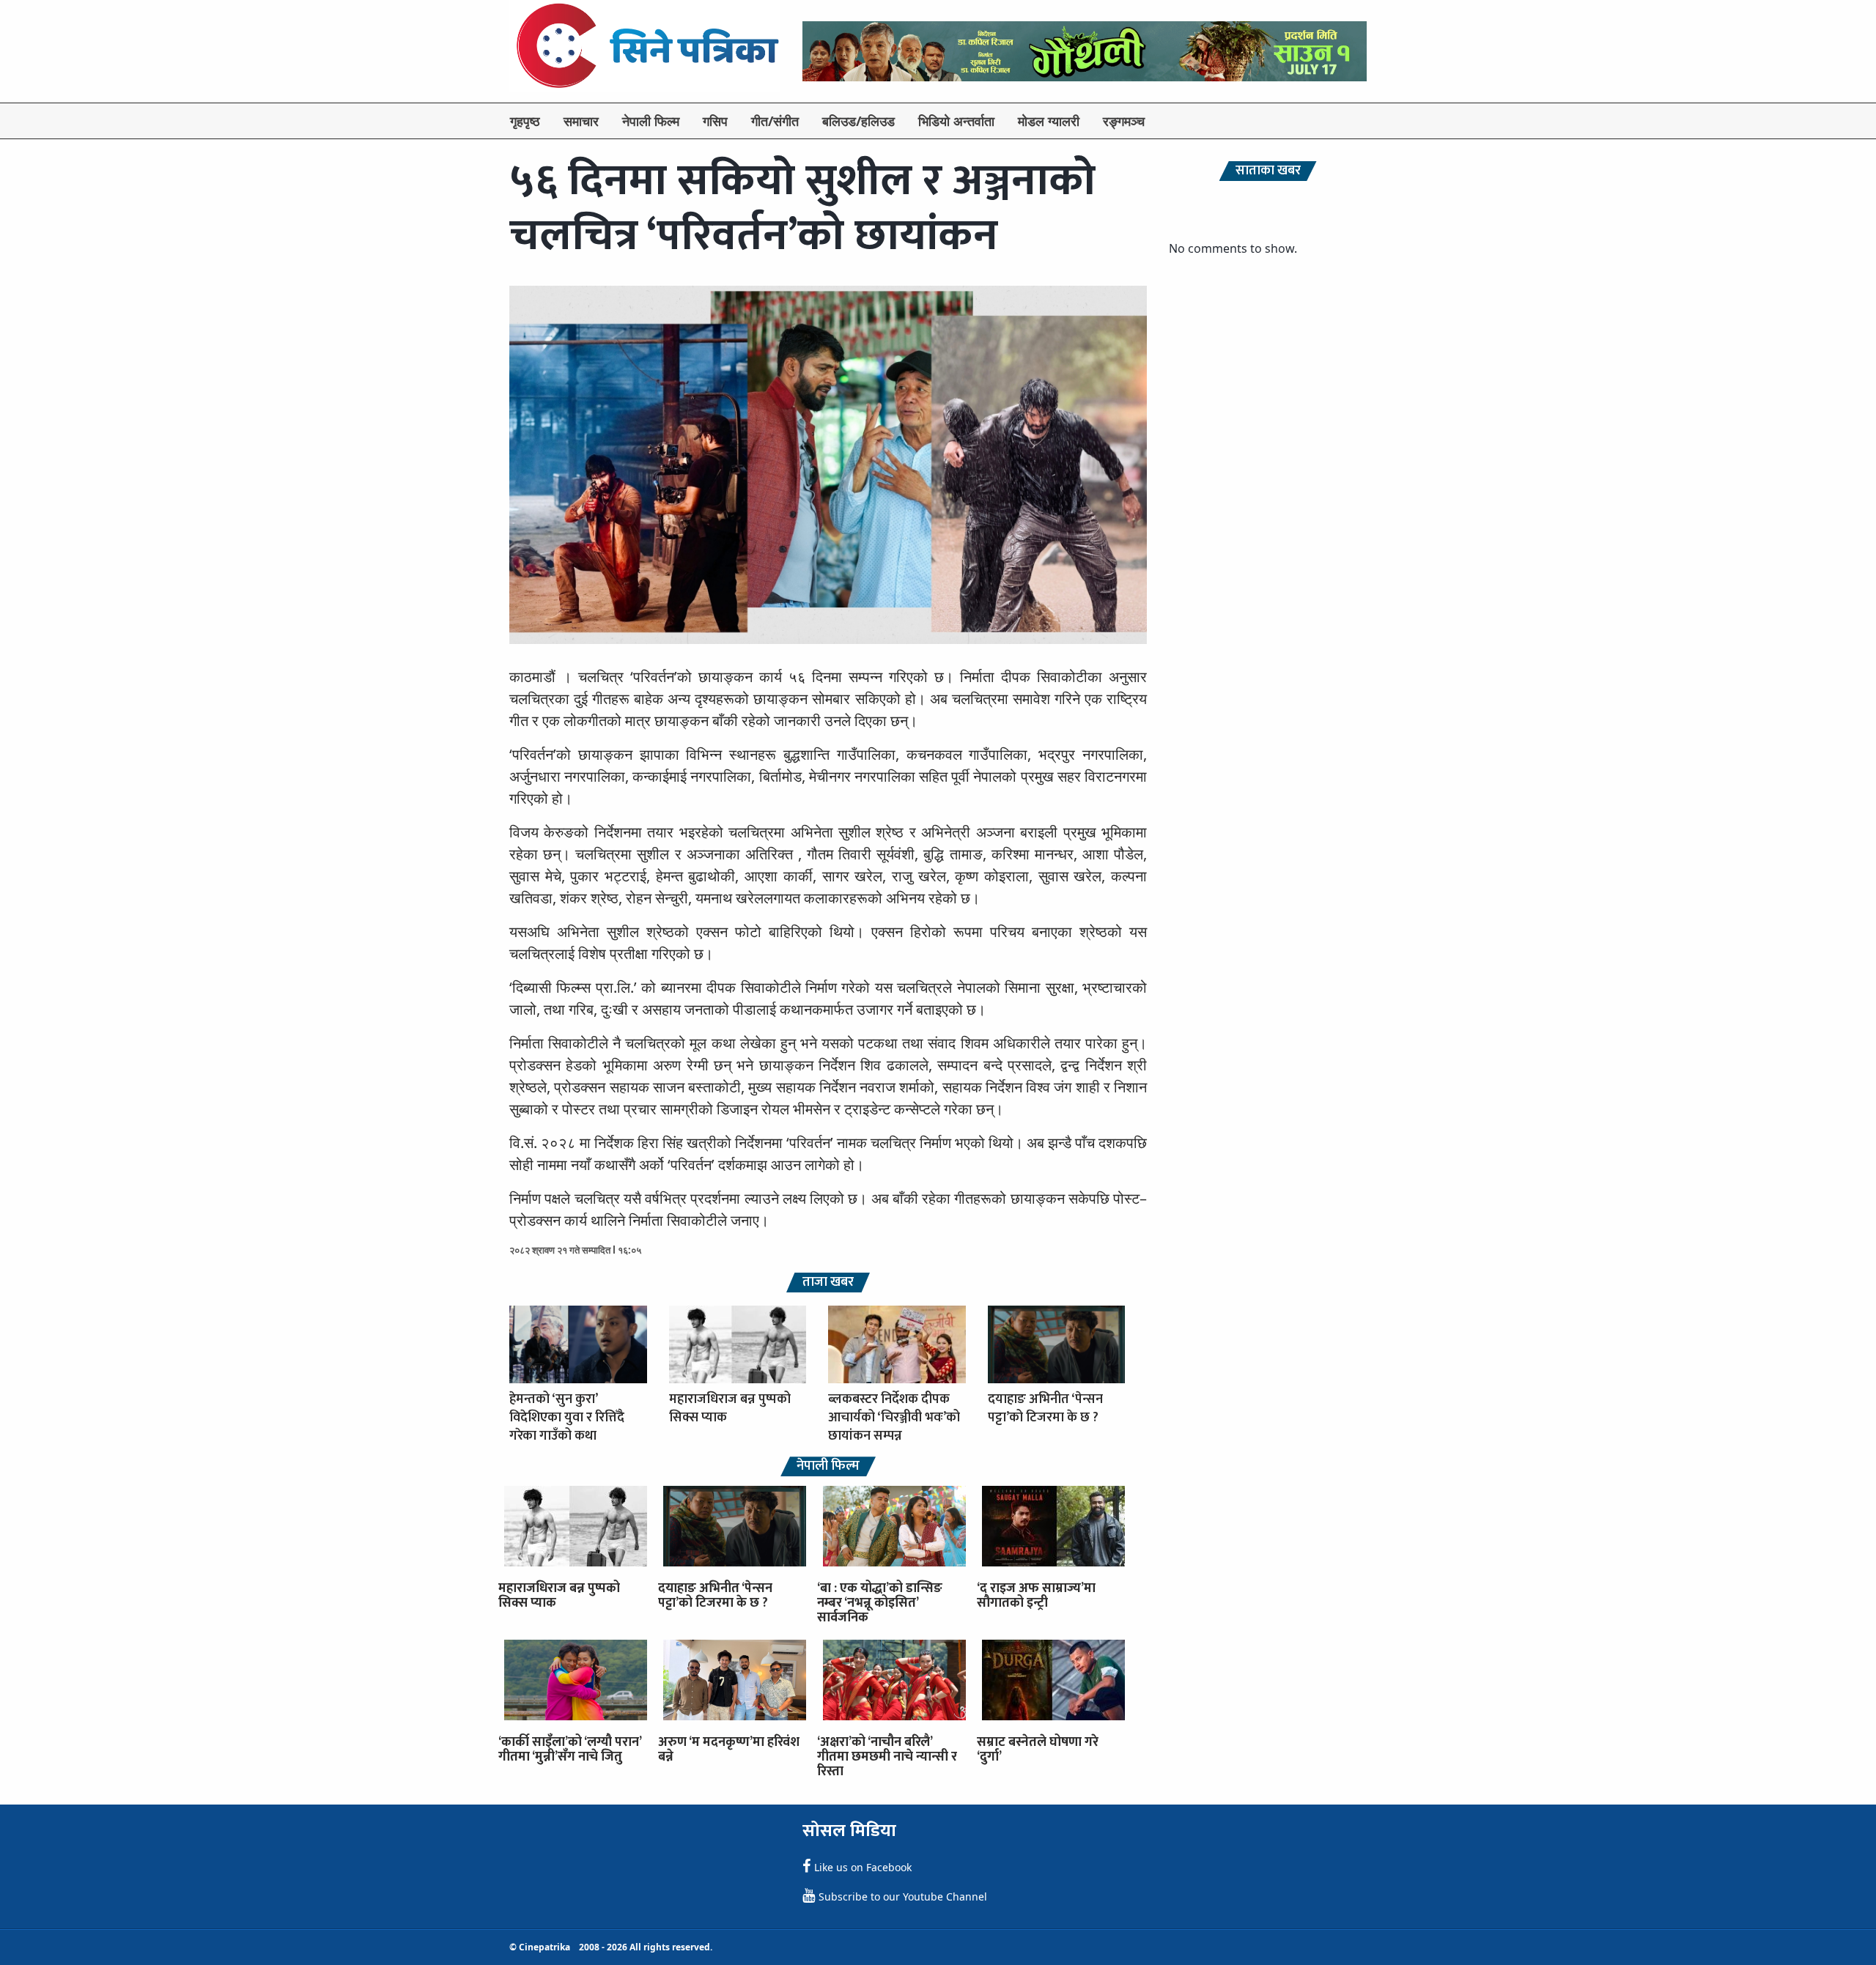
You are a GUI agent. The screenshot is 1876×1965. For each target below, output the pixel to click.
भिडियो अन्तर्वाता (956, 121)
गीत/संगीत (775, 121)
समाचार (581, 121)
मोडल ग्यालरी (1049, 121)
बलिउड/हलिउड (858, 121)
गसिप (715, 121)
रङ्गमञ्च (1124, 121)
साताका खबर (1268, 171)
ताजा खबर (828, 1283)
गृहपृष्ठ (525, 121)
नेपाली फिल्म (651, 121)
